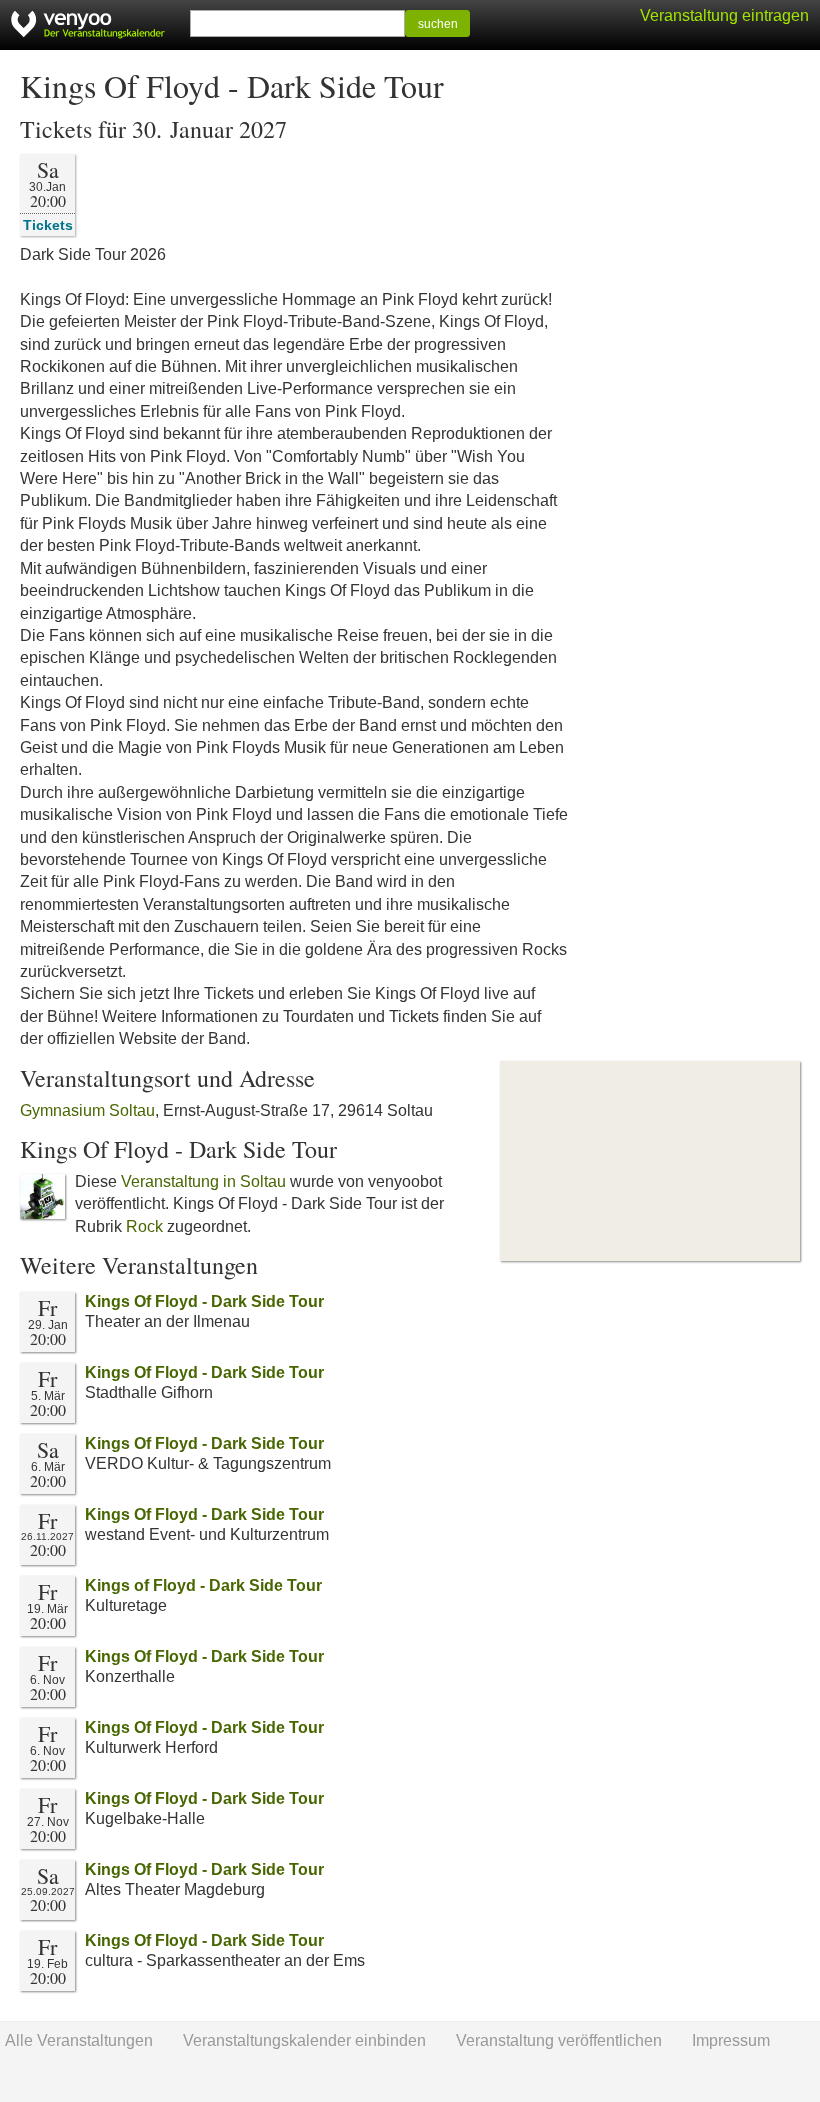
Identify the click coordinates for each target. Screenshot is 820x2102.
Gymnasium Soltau (87, 1110)
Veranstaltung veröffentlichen (559, 2040)
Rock (144, 1226)
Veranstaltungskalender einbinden (304, 2040)
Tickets (48, 224)
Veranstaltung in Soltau (203, 1181)
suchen (438, 24)
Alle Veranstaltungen (79, 2040)
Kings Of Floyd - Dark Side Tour (204, 1301)
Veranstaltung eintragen (724, 15)
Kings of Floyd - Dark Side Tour (203, 1585)
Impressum (731, 2040)
